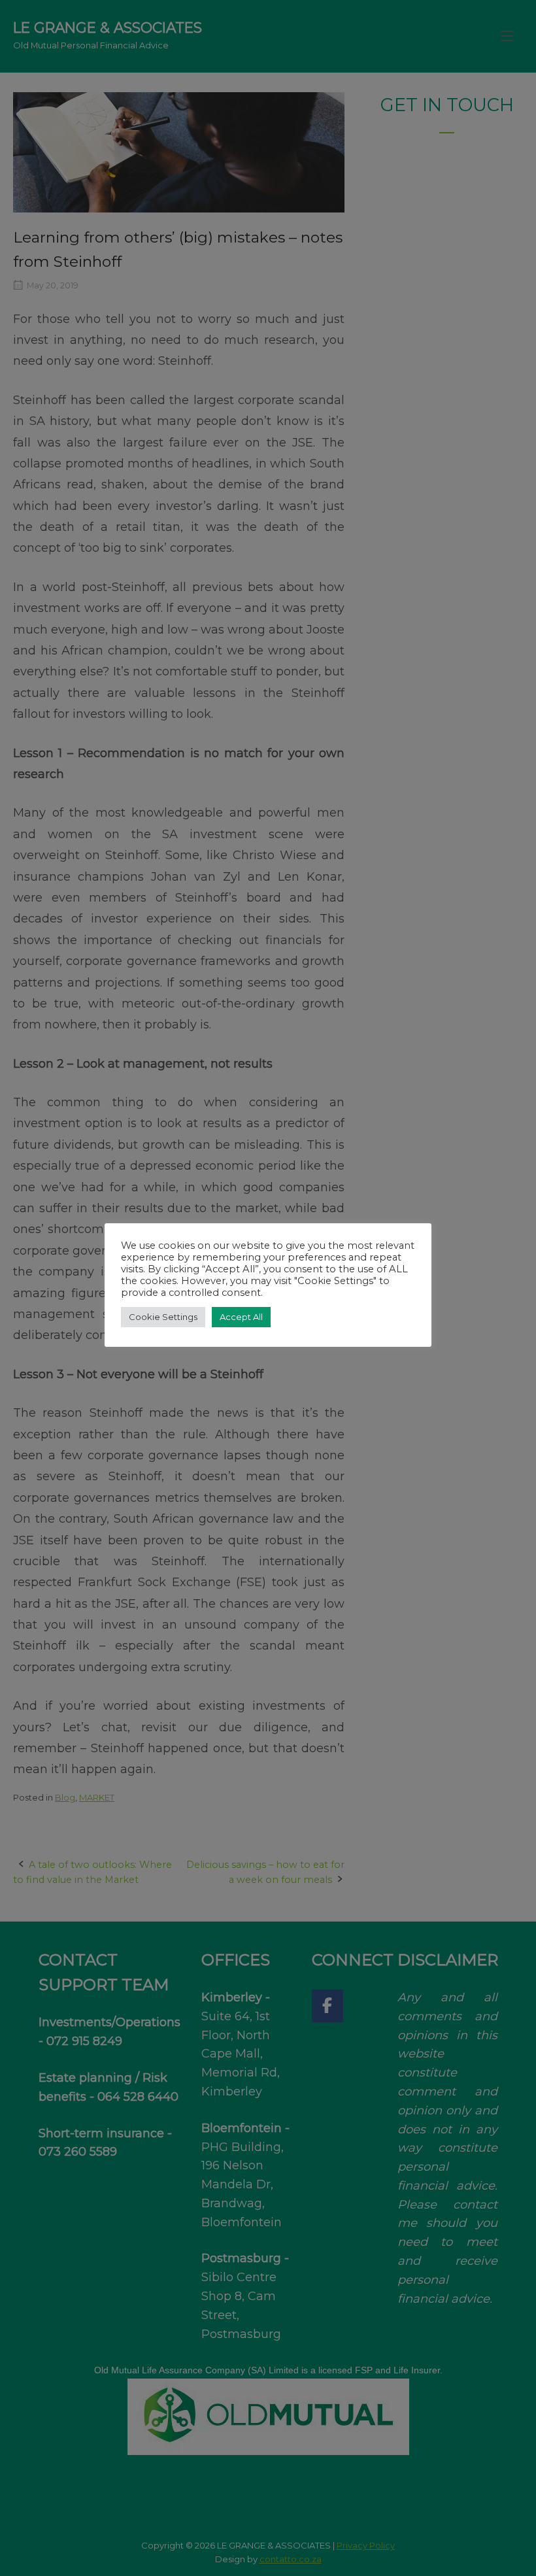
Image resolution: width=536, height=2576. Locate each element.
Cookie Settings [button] (163, 1317)
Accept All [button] (241, 1317)
